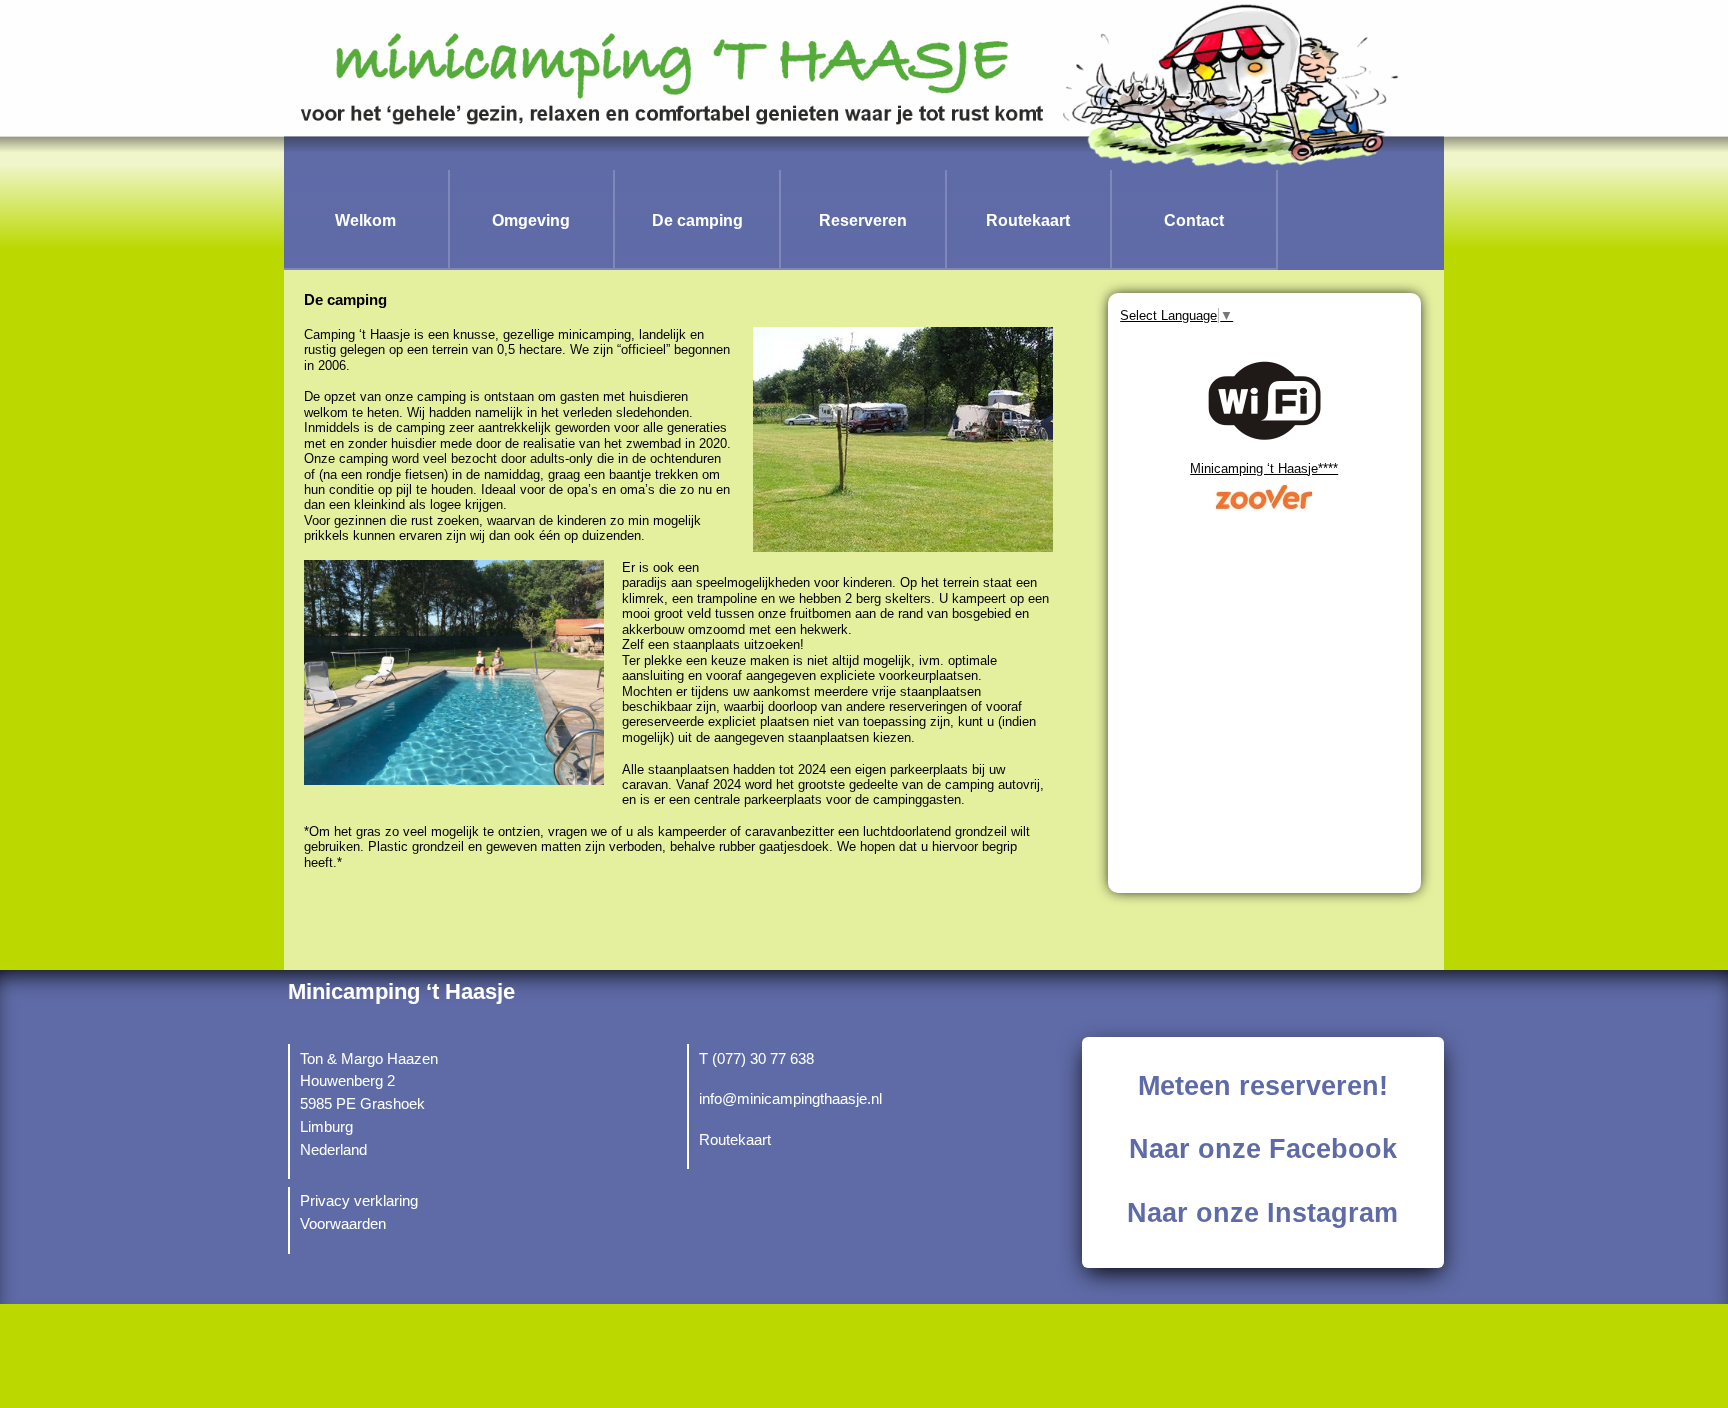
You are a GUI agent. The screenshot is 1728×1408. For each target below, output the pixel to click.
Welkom (365, 220)
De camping (697, 220)
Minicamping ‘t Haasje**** (1264, 468)
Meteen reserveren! (1263, 1086)
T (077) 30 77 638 (756, 1059)
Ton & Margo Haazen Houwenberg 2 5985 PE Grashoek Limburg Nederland (369, 1104)
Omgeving (531, 220)
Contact (1194, 220)
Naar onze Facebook (1263, 1149)
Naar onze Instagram (1262, 1213)
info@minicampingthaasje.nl (790, 1099)
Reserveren (863, 220)
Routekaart (1028, 220)
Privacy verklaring (359, 1201)
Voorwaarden (343, 1224)
